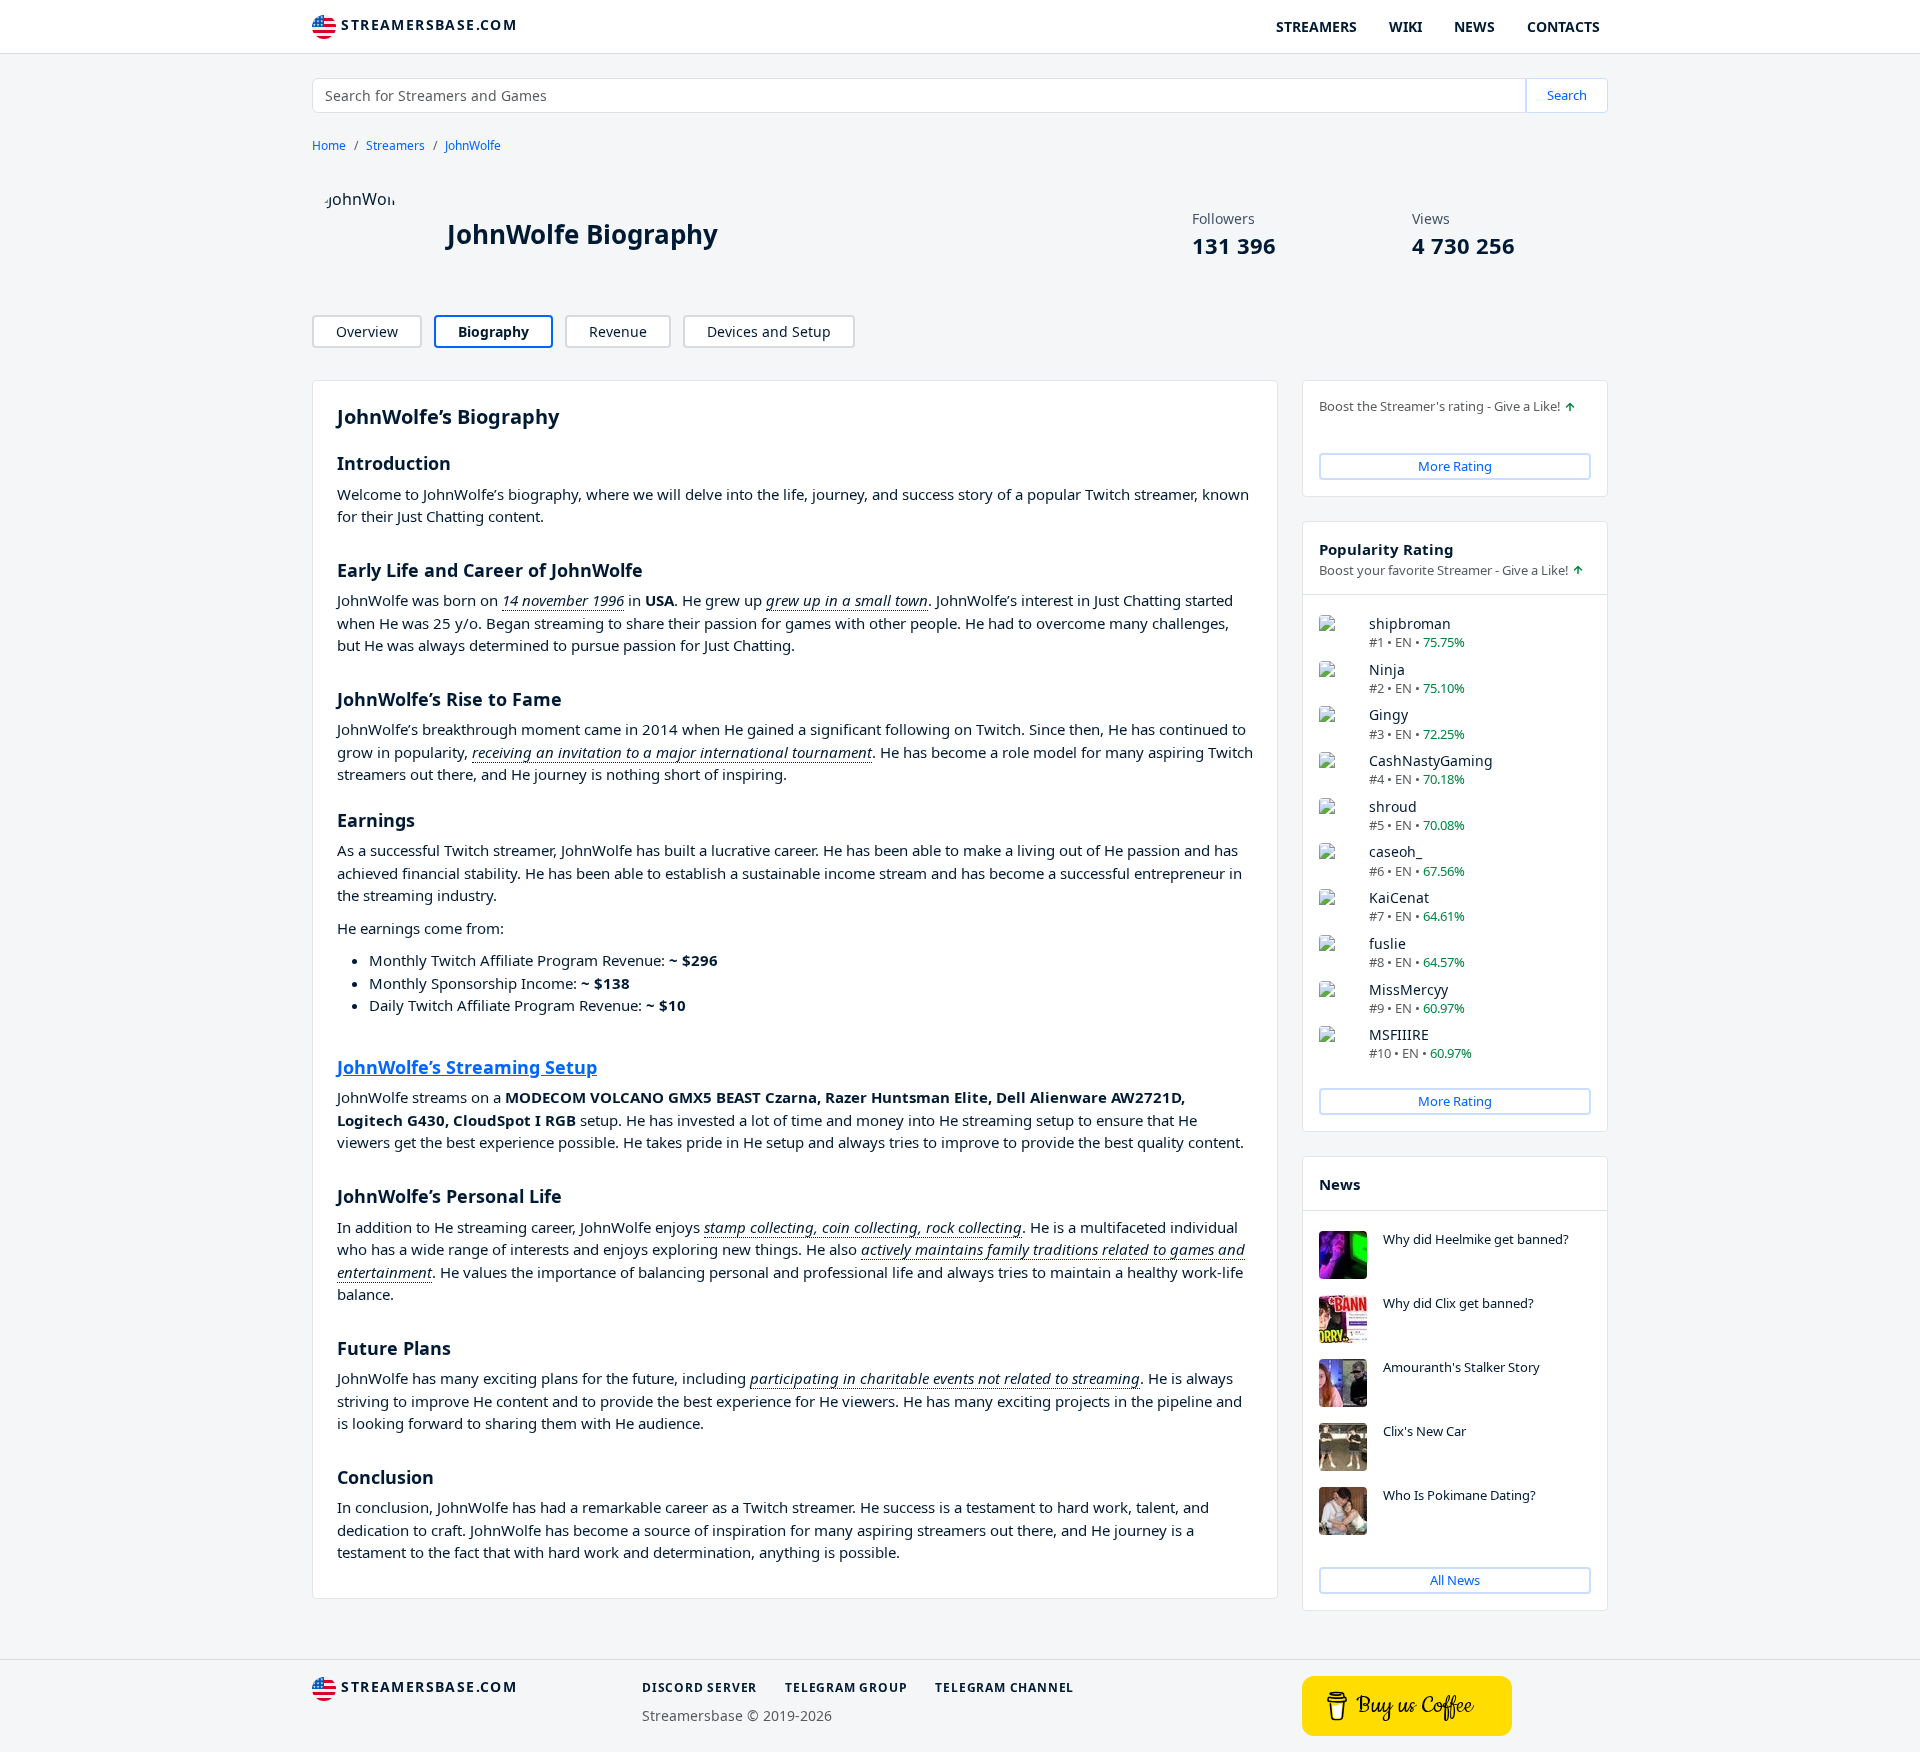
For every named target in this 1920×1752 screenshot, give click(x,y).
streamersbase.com (426, 24)
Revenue (618, 331)
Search (1567, 95)
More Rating (1455, 466)
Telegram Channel (1004, 1687)
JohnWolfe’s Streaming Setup (467, 1067)
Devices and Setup (769, 331)
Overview (367, 331)
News (1339, 1184)
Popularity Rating (1386, 549)
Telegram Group (846, 1687)
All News (1455, 1580)
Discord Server (699, 1687)
